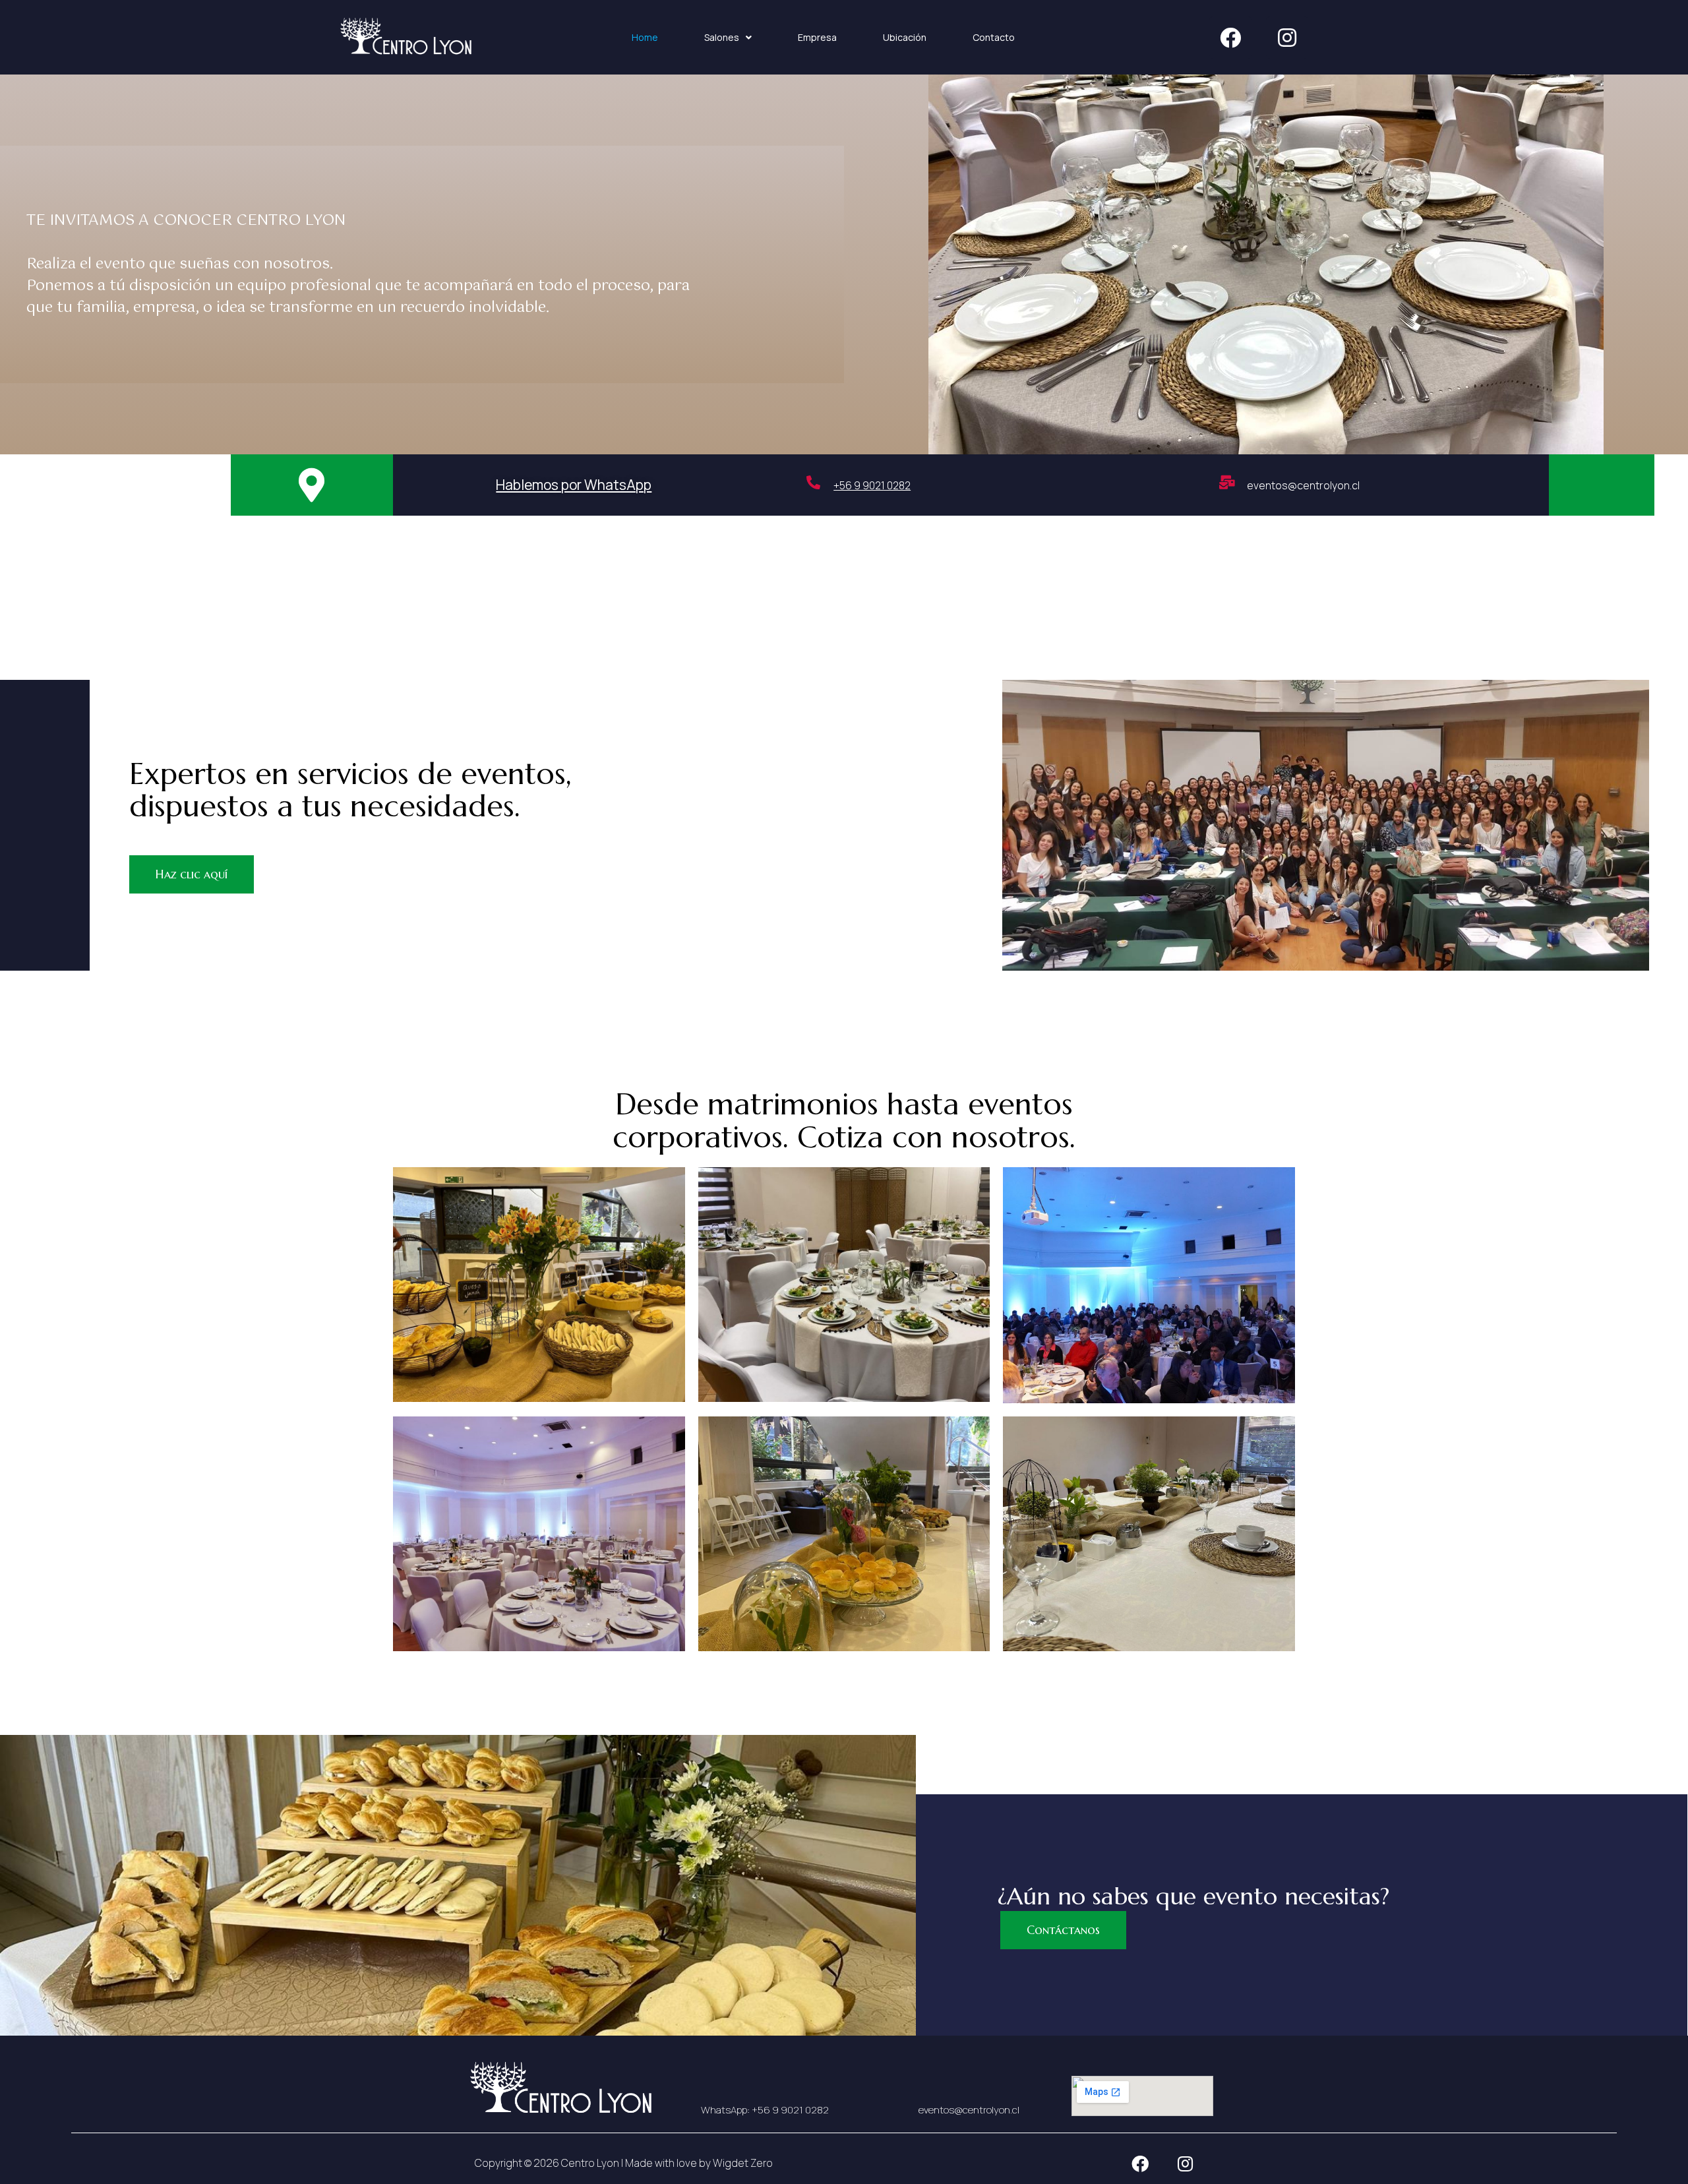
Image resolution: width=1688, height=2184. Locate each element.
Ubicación (905, 37)
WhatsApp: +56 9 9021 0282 (765, 2110)
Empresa (817, 37)
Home (645, 37)
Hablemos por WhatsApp (574, 485)
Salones (722, 37)
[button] (312, 485)
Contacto (994, 37)
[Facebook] (1230, 38)
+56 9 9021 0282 (872, 485)
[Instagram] (1287, 38)
